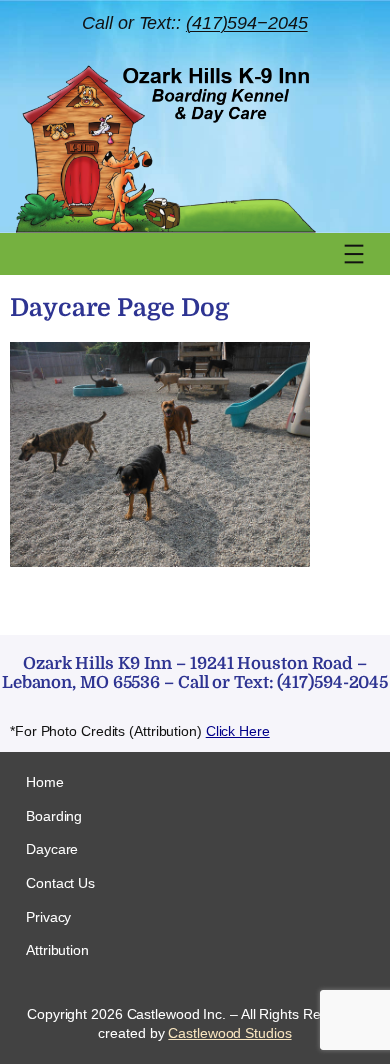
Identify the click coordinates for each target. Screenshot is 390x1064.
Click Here (238, 731)
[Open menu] (354, 254)
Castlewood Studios (229, 1033)
